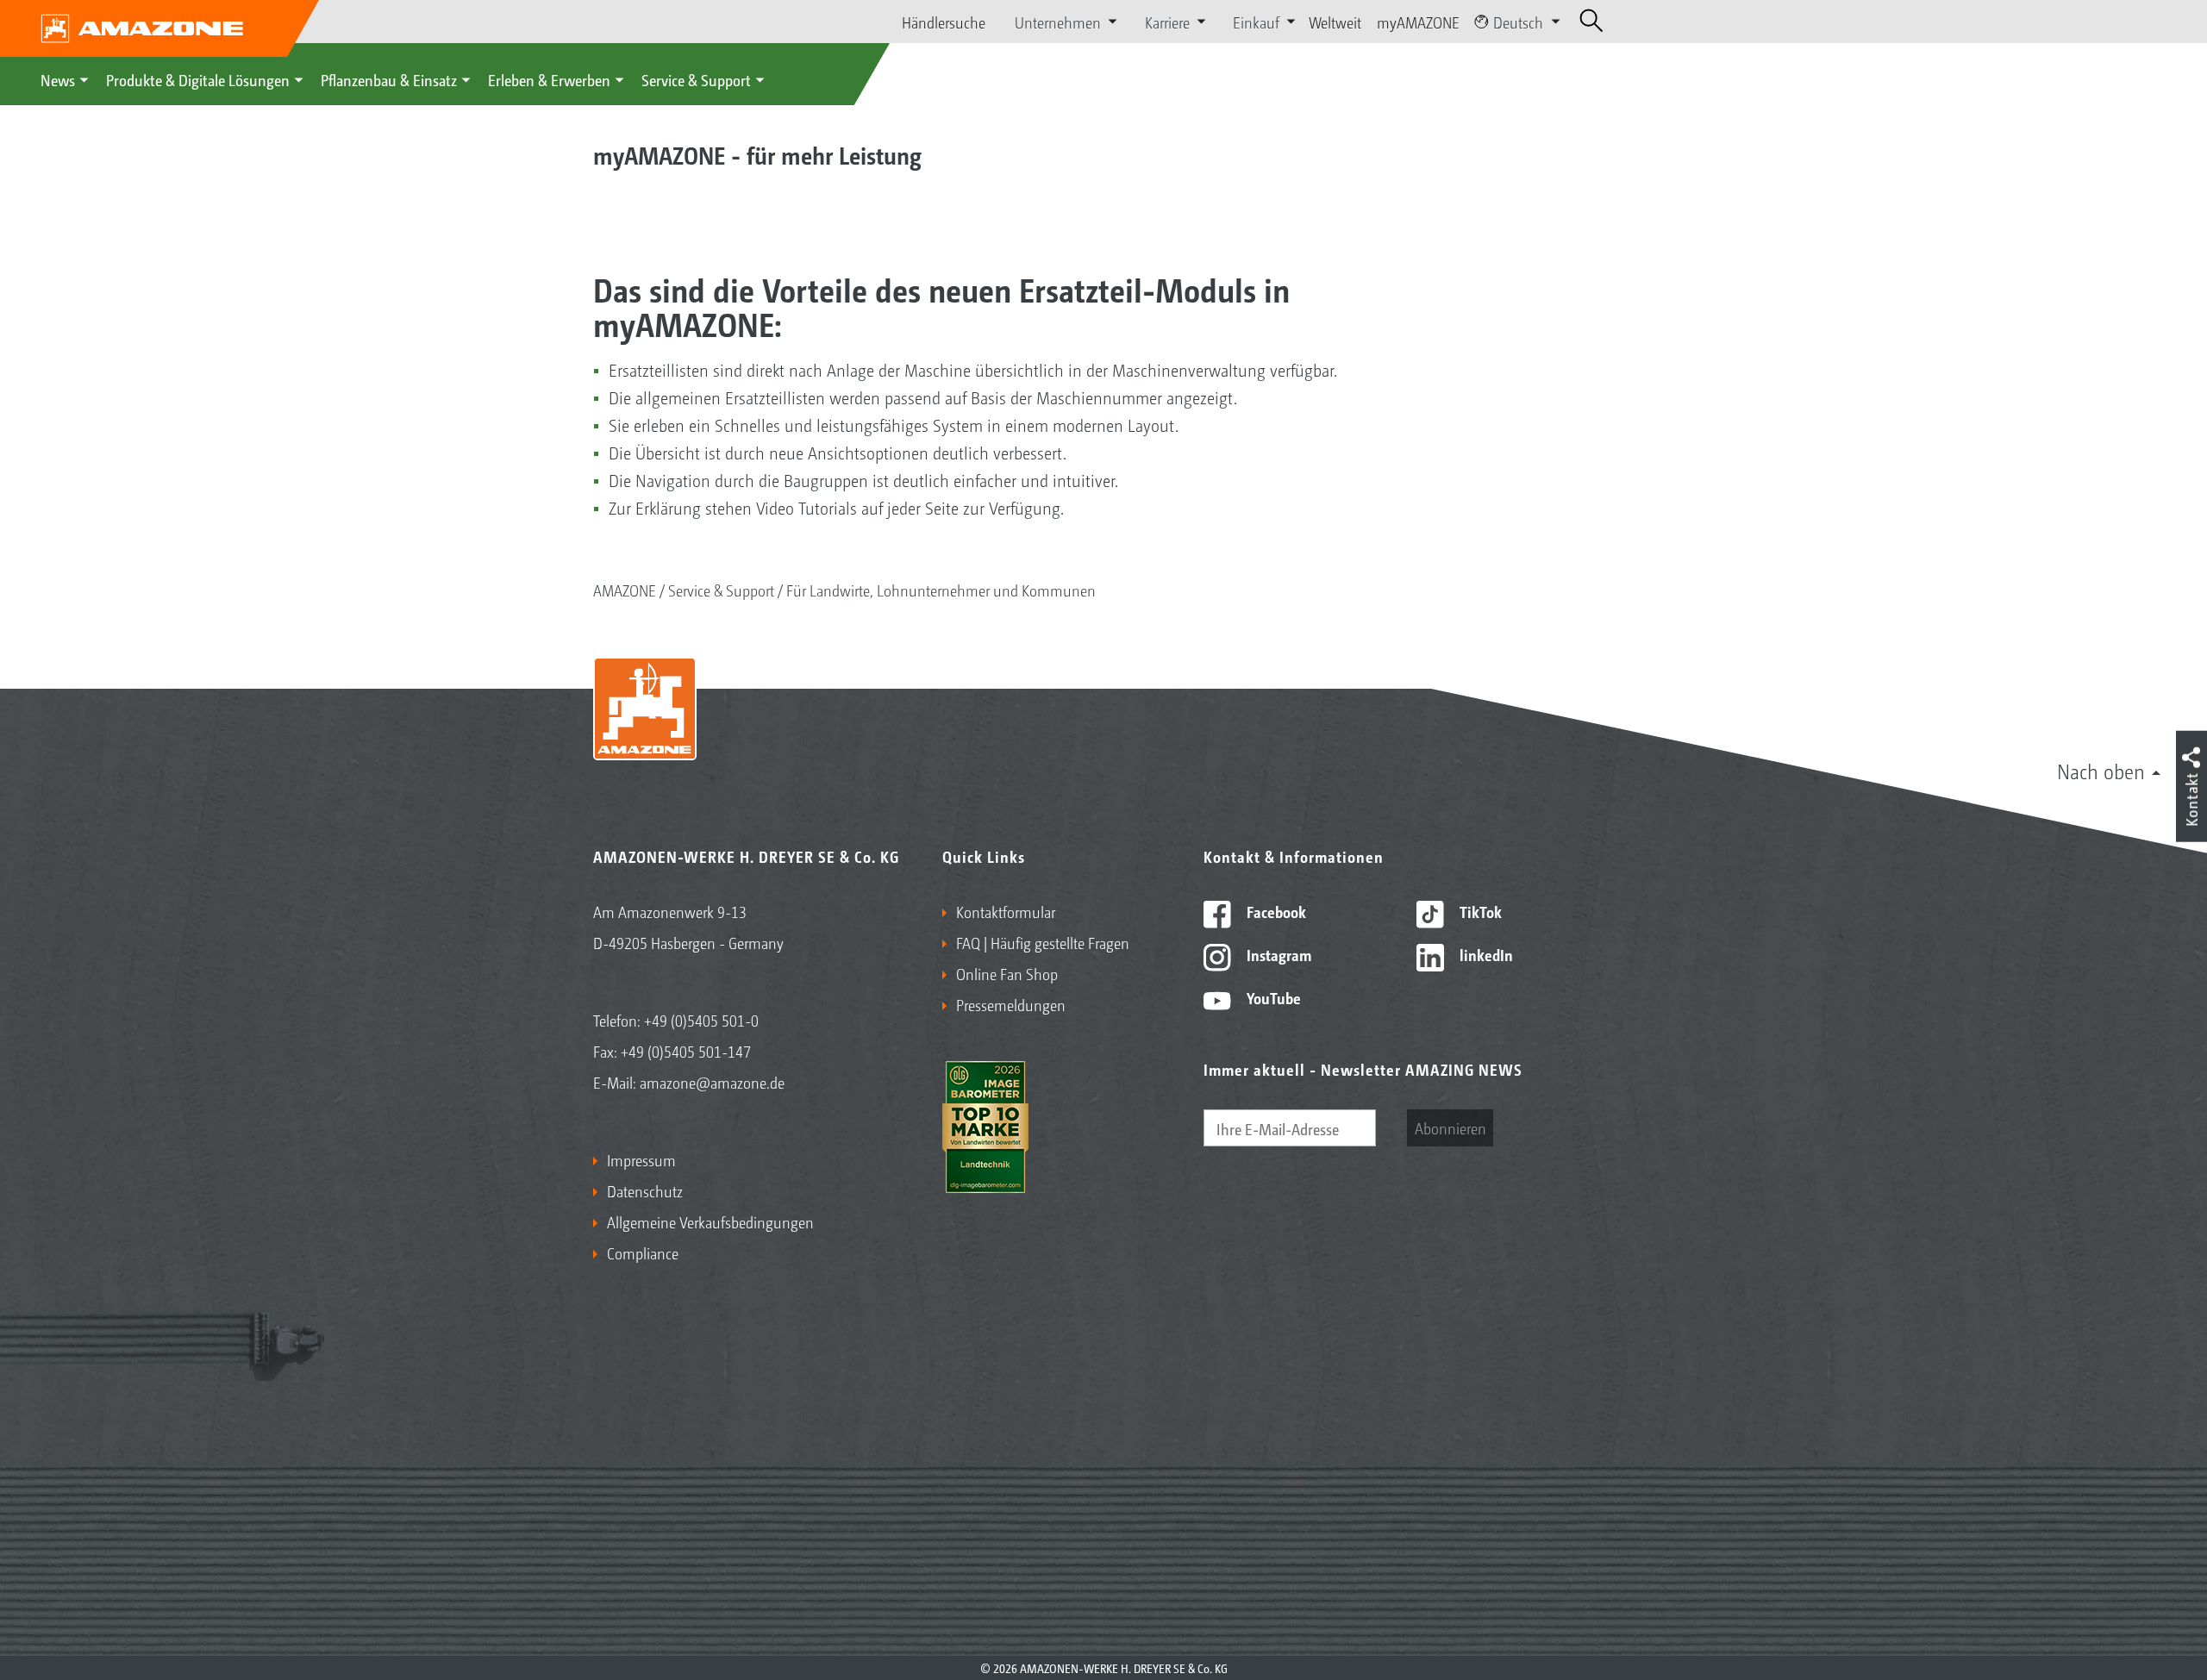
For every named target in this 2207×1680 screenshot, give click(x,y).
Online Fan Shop (1007, 973)
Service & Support (696, 79)
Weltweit (1335, 22)
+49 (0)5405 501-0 (701, 1020)
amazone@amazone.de (712, 1082)
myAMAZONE (1418, 22)
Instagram (1277, 954)
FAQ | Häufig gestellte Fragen (1043, 942)
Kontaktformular (1006, 911)
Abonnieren (1450, 1127)
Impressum (641, 1159)
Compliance (643, 1252)
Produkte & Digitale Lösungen (198, 79)
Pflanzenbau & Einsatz (389, 79)
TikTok (1479, 911)
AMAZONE (625, 590)
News (58, 79)
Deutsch (1518, 22)
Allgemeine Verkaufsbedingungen (710, 1221)
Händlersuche (944, 22)
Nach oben (2101, 771)
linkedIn (1485, 954)
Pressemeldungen (1011, 1004)
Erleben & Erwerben (549, 79)
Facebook (1275, 911)
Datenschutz (645, 1190)
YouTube (1272, 997)
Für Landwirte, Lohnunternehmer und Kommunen (941, 590)
